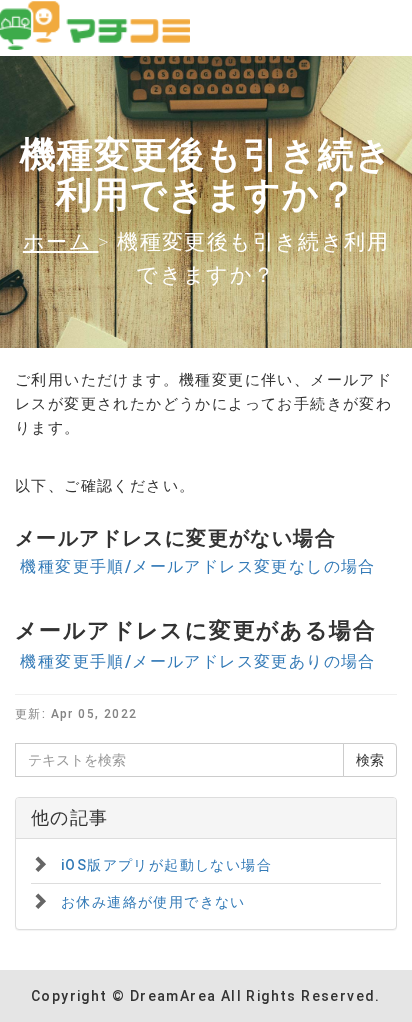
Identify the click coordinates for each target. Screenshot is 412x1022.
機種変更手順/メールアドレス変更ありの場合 (195, 661)
